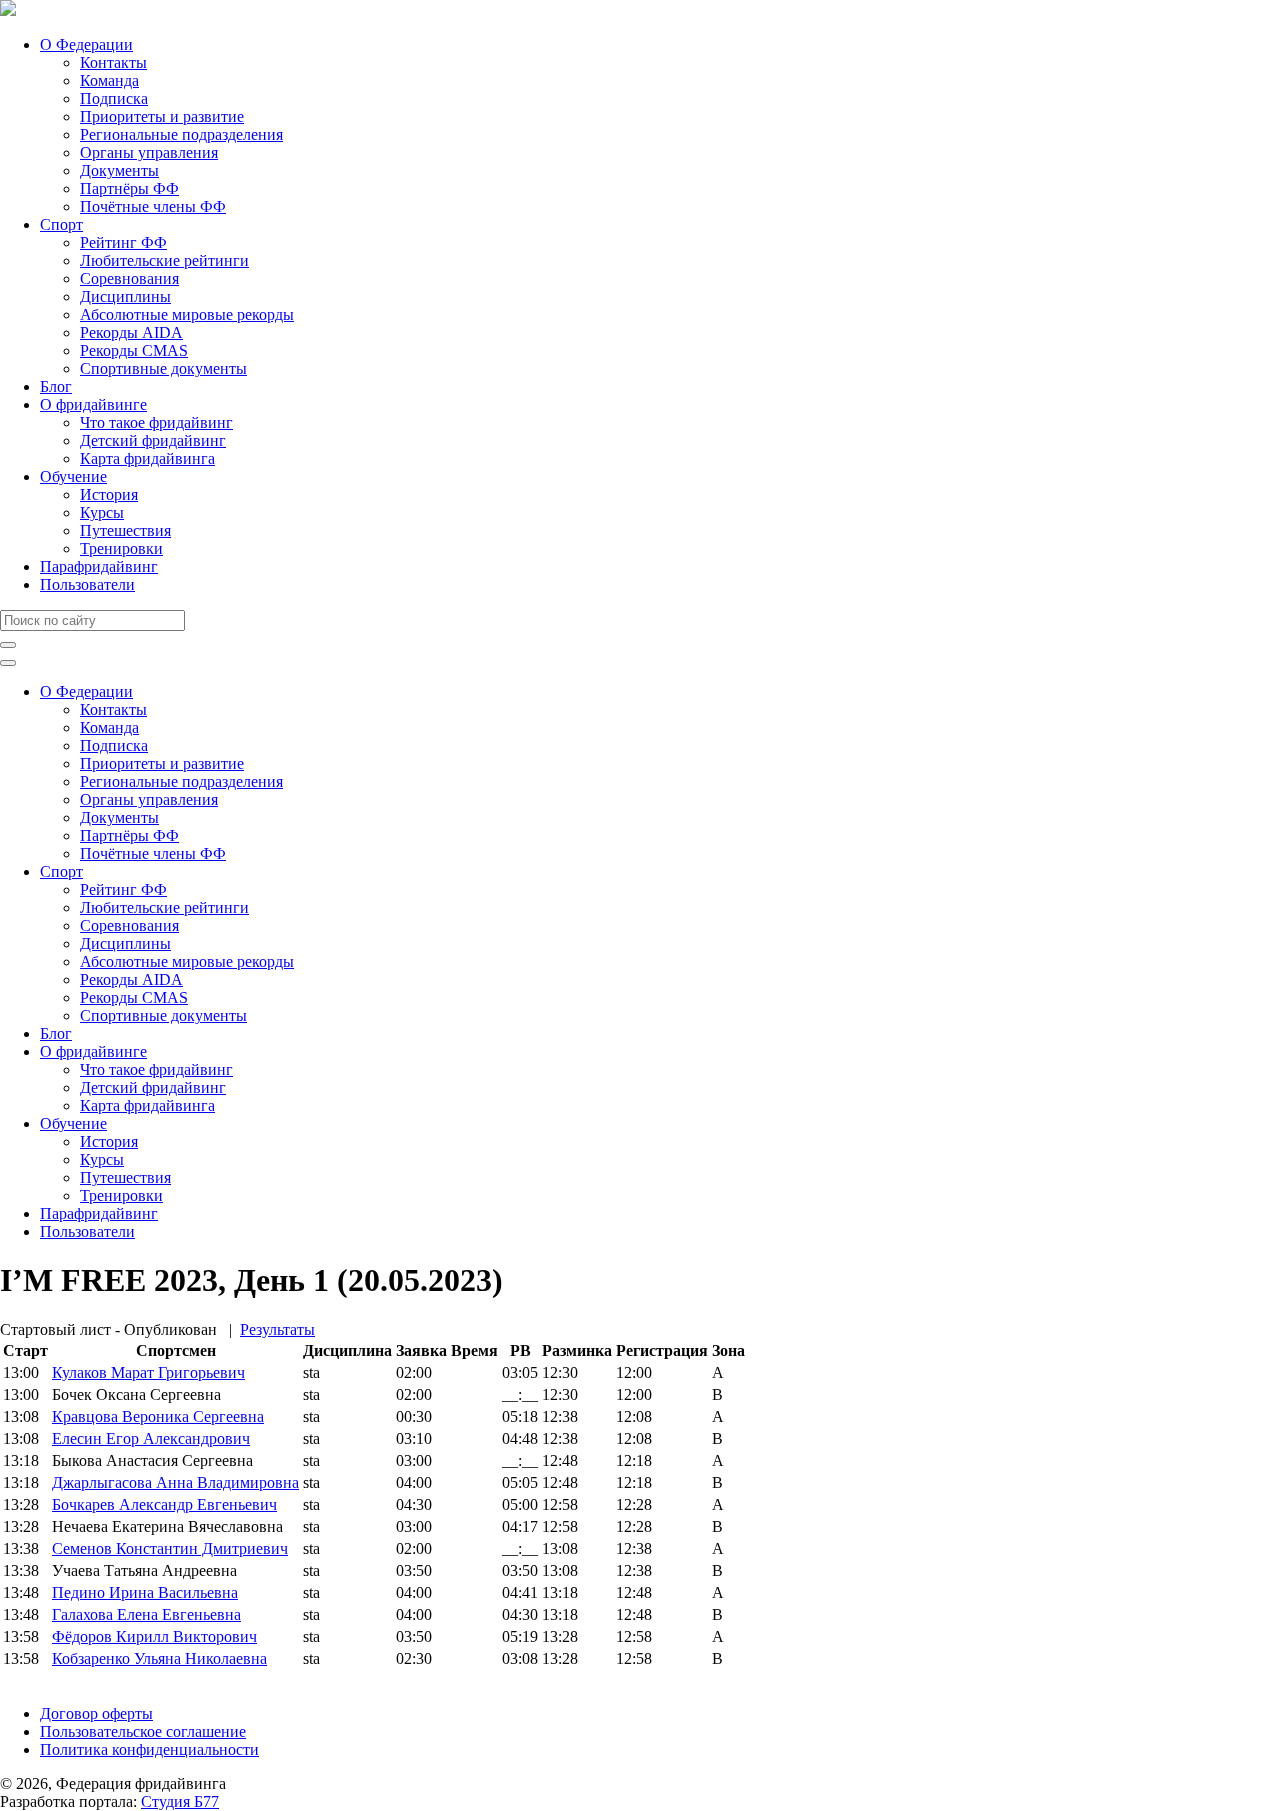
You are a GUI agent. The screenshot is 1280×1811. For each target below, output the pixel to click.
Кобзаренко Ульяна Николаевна (159, 1658)
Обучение (73, 476)
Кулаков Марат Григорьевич (148, 1372)
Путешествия (125, 530)
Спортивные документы (163, 368)
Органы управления (149, 152)
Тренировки (121, 548)
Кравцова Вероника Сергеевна (158, 1416)
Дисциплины (125, 296)
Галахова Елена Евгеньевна (146, 1614)
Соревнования (129, 278)
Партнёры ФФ (129, 188)
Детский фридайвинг (153, 440)
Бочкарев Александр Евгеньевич (164, 1504)
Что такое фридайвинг (156, 422)
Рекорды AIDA (131, 332)
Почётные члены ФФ (153, 206)
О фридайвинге (93, 404)
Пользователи (87, 584)
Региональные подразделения (181, 134)
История (109, 494)
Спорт (61, 224)
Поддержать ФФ (56, 1679)
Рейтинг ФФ (123, 242)
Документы (119, 170)
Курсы (102, 512)
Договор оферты (96, 1713)
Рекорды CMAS (134, 350)
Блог (56, 386)
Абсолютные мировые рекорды (187, 314)
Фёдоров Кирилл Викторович (154, 1636)
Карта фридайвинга (147, 458)
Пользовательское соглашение (143, 1731)
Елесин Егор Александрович (151, 1438)
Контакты (113, 62)
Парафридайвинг (99, 566)
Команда (109, 80)
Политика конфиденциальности (149, 1749)
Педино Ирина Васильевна (145, 1592)
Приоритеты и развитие (162, 116)
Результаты (277, 1329)
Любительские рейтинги (164, 260)
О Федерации (86, 44)
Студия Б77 (180, 1801)
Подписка (114, 98)
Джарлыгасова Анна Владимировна (175, 1482)
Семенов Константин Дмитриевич (170, 1548)
